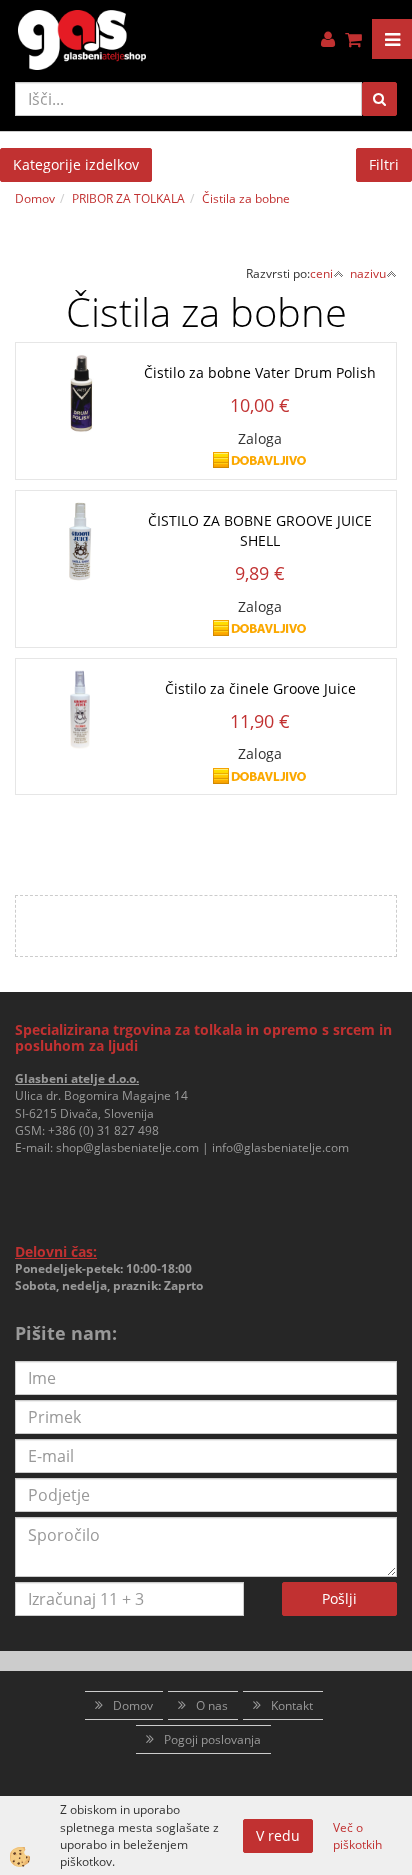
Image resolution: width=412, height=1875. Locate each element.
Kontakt (292, 1705)
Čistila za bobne (246, 198)
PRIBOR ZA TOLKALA (128, 198)
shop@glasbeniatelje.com (127, 1147)
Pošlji (339, 1598)
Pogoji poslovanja (212, 1739)
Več (206, 403)
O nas (212, 1705)
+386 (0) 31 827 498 (103, 1130)
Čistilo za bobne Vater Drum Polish (260, 372)
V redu (278, 1835)
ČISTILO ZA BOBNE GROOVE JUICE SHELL (260, 530)
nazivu (368, 273)
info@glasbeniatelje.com (280, 1147)
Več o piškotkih (357, 1836)
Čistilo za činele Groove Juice (260, 688)
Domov (35, 198)
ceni (321, 273)
